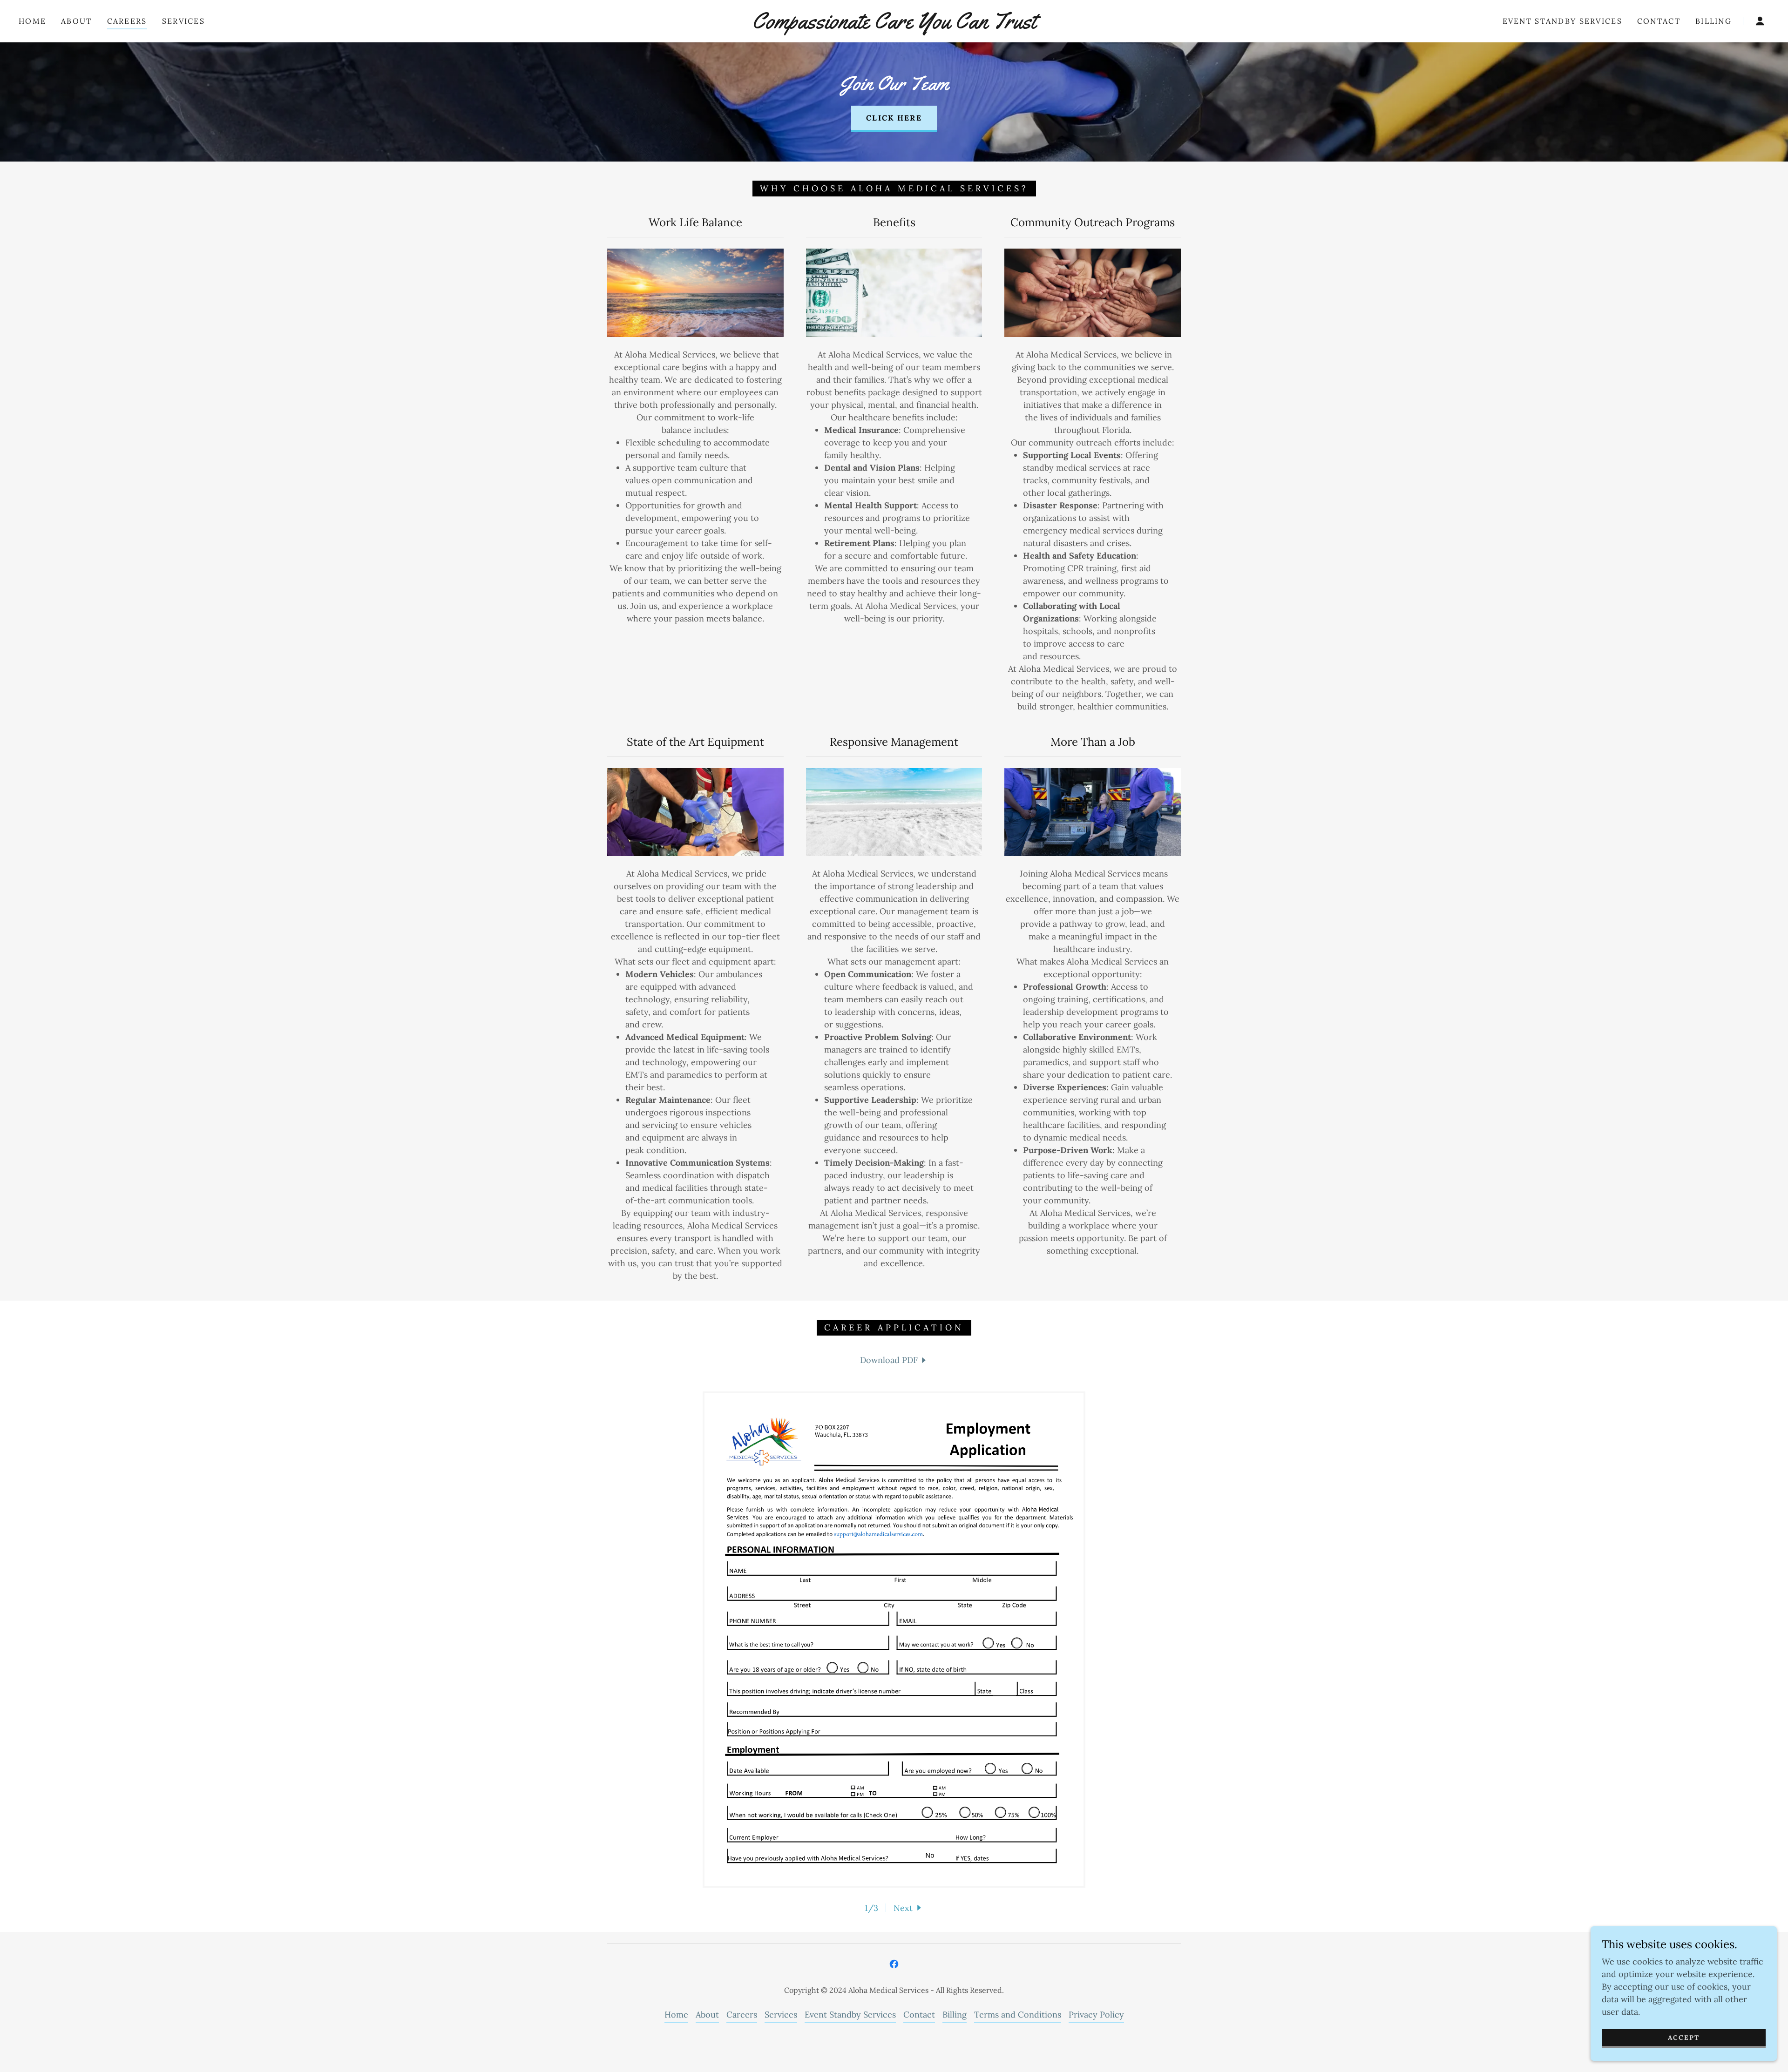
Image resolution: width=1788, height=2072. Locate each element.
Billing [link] (1713, 21)
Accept (1684, 2038)
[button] (1760, 21)
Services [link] (183, 21)
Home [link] (32, 21)
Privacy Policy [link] (1096, 2015)
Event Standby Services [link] (1562, 21)
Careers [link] (127, 21)
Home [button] (676, 2015)
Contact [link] (1659, 21)
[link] (894, 25)
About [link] (76, 21)
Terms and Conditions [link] (1018, 2015)
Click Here (894, 118)
